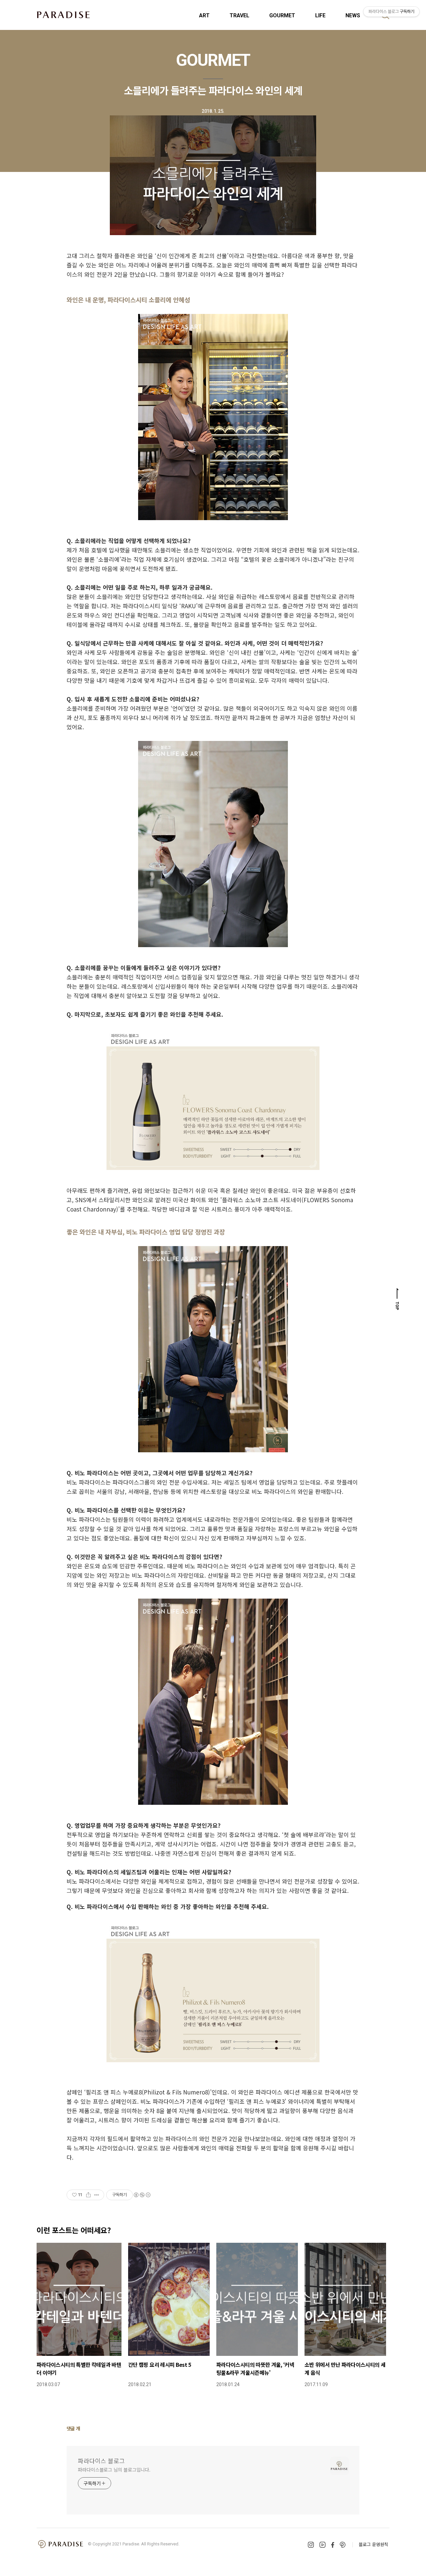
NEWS (353, 15)
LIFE (320, 15)
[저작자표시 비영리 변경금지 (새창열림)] (142, 2195)
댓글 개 (73, 2428)
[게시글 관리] (97, 2195)
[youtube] (322, 2545)
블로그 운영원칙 (373, 2544)
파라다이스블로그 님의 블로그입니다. (114, 2470)
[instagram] (311, 2545)
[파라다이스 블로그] (63, 15)
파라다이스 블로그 (101, 2461)
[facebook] (333, 2545)
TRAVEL (239, 15)
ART (204, 15)
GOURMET (282, 15)
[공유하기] (88, 2195)
